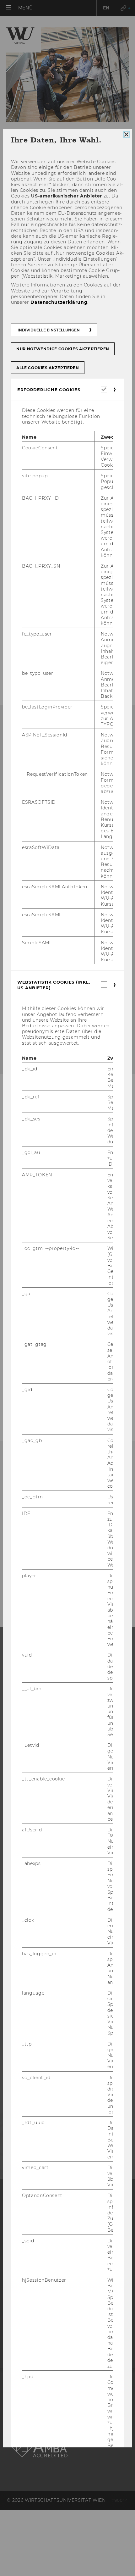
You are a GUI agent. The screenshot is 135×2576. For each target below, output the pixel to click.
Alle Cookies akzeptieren (48, 368)
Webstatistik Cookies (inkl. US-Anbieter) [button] (54, 985)
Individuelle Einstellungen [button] (49, 330)
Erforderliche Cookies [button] (49, 390)
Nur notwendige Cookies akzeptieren (63, 349)
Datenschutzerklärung (59, 302)
